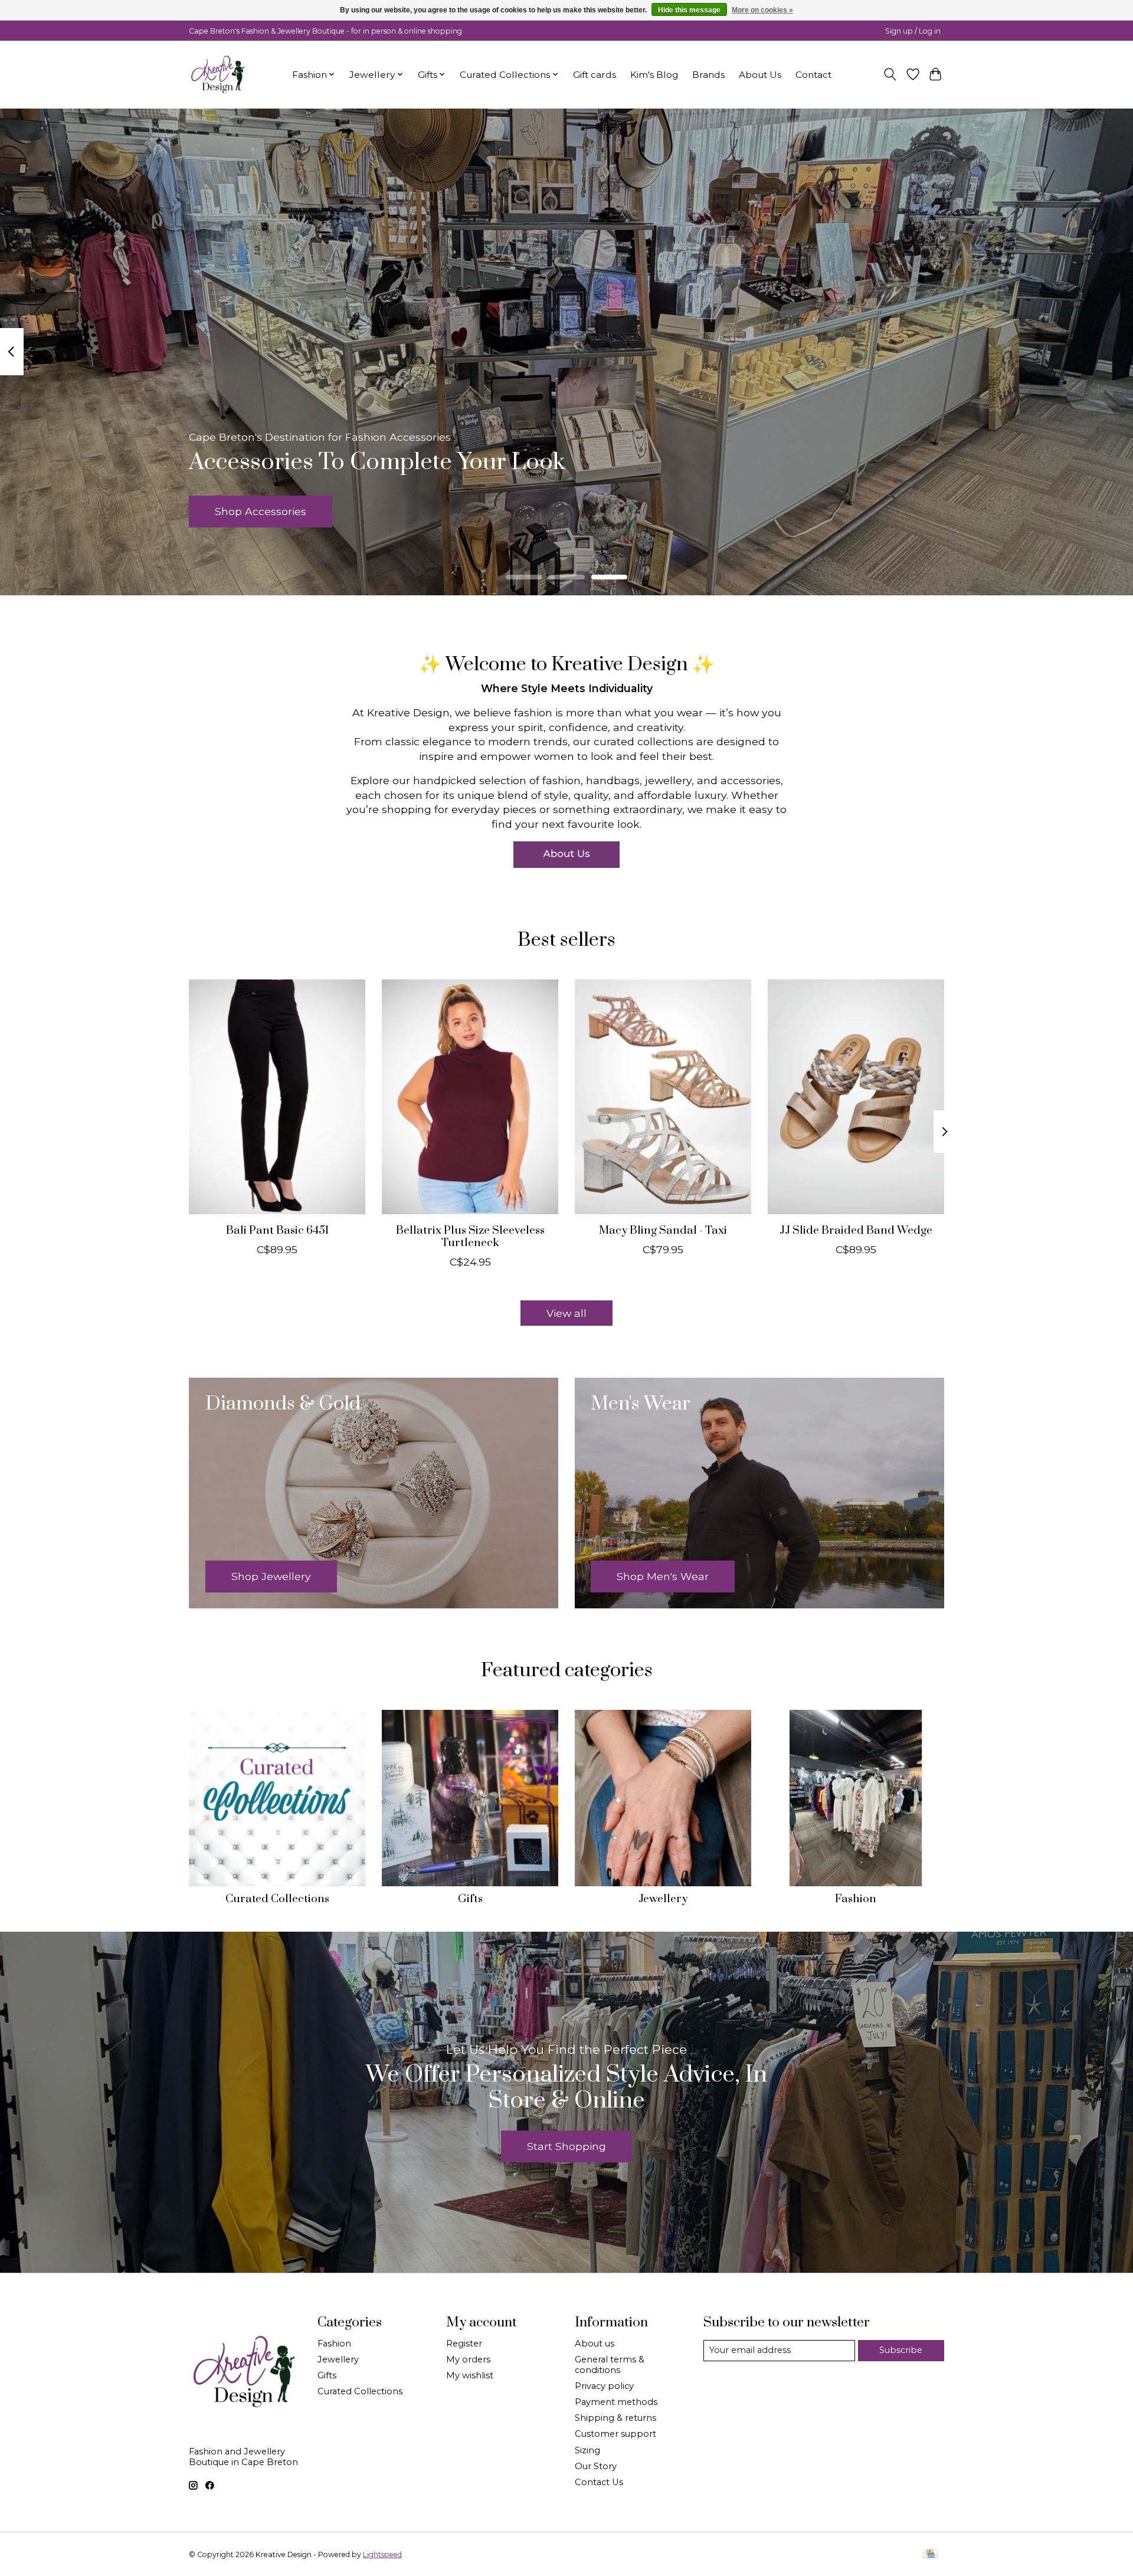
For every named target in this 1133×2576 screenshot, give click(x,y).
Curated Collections (277, 1899)
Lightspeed (382, 2554)
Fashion (856, 1899)
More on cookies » (762, 10)
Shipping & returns (615, 2418)
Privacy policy (604, 2386)
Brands (708, 75)
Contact (813, 75)
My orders (468, 2359)
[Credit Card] (930, 2554)
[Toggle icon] (890, 74)
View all (566, 1313)
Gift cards (595, 75)
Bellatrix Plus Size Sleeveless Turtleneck (470, 1236)
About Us (760, 75)
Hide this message (689, 10)
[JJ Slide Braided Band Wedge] (856, 1097)
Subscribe (901, 2350)
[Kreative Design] (218, 74)
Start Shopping (566, 2146)
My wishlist (470, 2375)
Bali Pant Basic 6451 (277, 1230)
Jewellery (663, 1899)
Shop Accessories (261, 511)
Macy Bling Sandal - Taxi (663, 1230)
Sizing (587, 2450)
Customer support (615, 2434)
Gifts (470, 1899)
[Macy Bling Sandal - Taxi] (663, 1097)
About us (595, 2344)
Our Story (596, 2466)
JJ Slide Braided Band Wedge (856, 1230)
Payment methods (616, 2402)
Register (464, 2344)
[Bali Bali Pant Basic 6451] (277, 1097)
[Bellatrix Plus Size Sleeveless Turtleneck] (470, 1097)
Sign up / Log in (913, 31)
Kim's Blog (654, 75)
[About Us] (566, 855)
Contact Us (599, 2482)
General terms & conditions (610, 2365)
